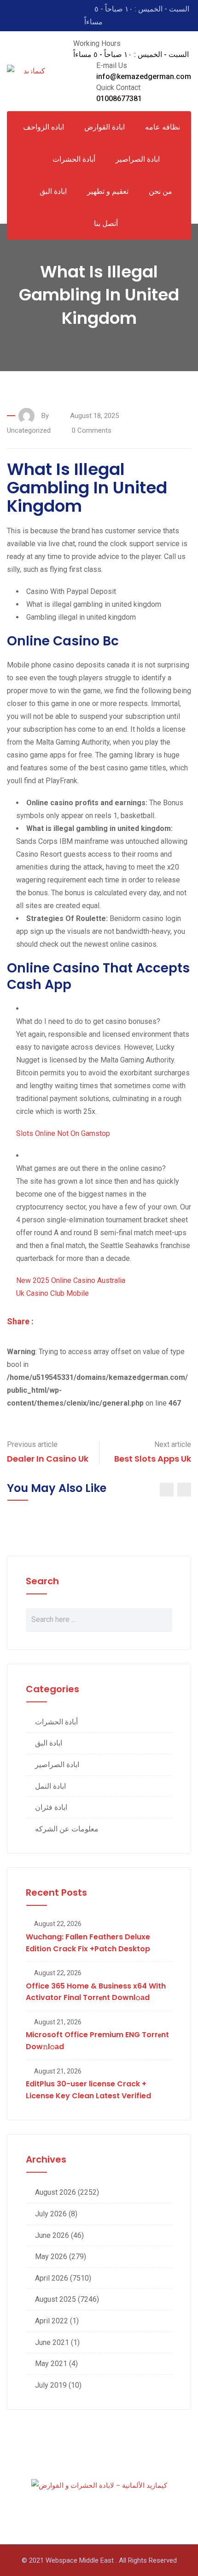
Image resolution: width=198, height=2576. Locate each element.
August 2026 (55, 2192)
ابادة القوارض (105, 127)
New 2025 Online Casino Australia (71, 1280)
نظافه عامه (163, 127)
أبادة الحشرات (56, 1722)
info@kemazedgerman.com (144, 76)
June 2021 (52, 2342)
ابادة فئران (51, 1807)
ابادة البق (53, 191)
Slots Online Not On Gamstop (63, 1133)
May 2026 (51, 2257)
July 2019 (51, 2385)
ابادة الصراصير (138, 159)
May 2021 (51, 2364)
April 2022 (52, 2321)
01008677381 (119, 99)
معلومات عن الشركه (67, 1829)
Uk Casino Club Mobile (52, 1293)
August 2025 (55, 2299)
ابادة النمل (50, 1786)
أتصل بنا (106, 223)
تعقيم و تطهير (108, 191)
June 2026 (52, 2235)
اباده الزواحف (44, 127)
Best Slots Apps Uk (153, 1459)
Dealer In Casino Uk (48, 1459)
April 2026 (52, 2278)
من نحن (160, 191)
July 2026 (51, 2214)
